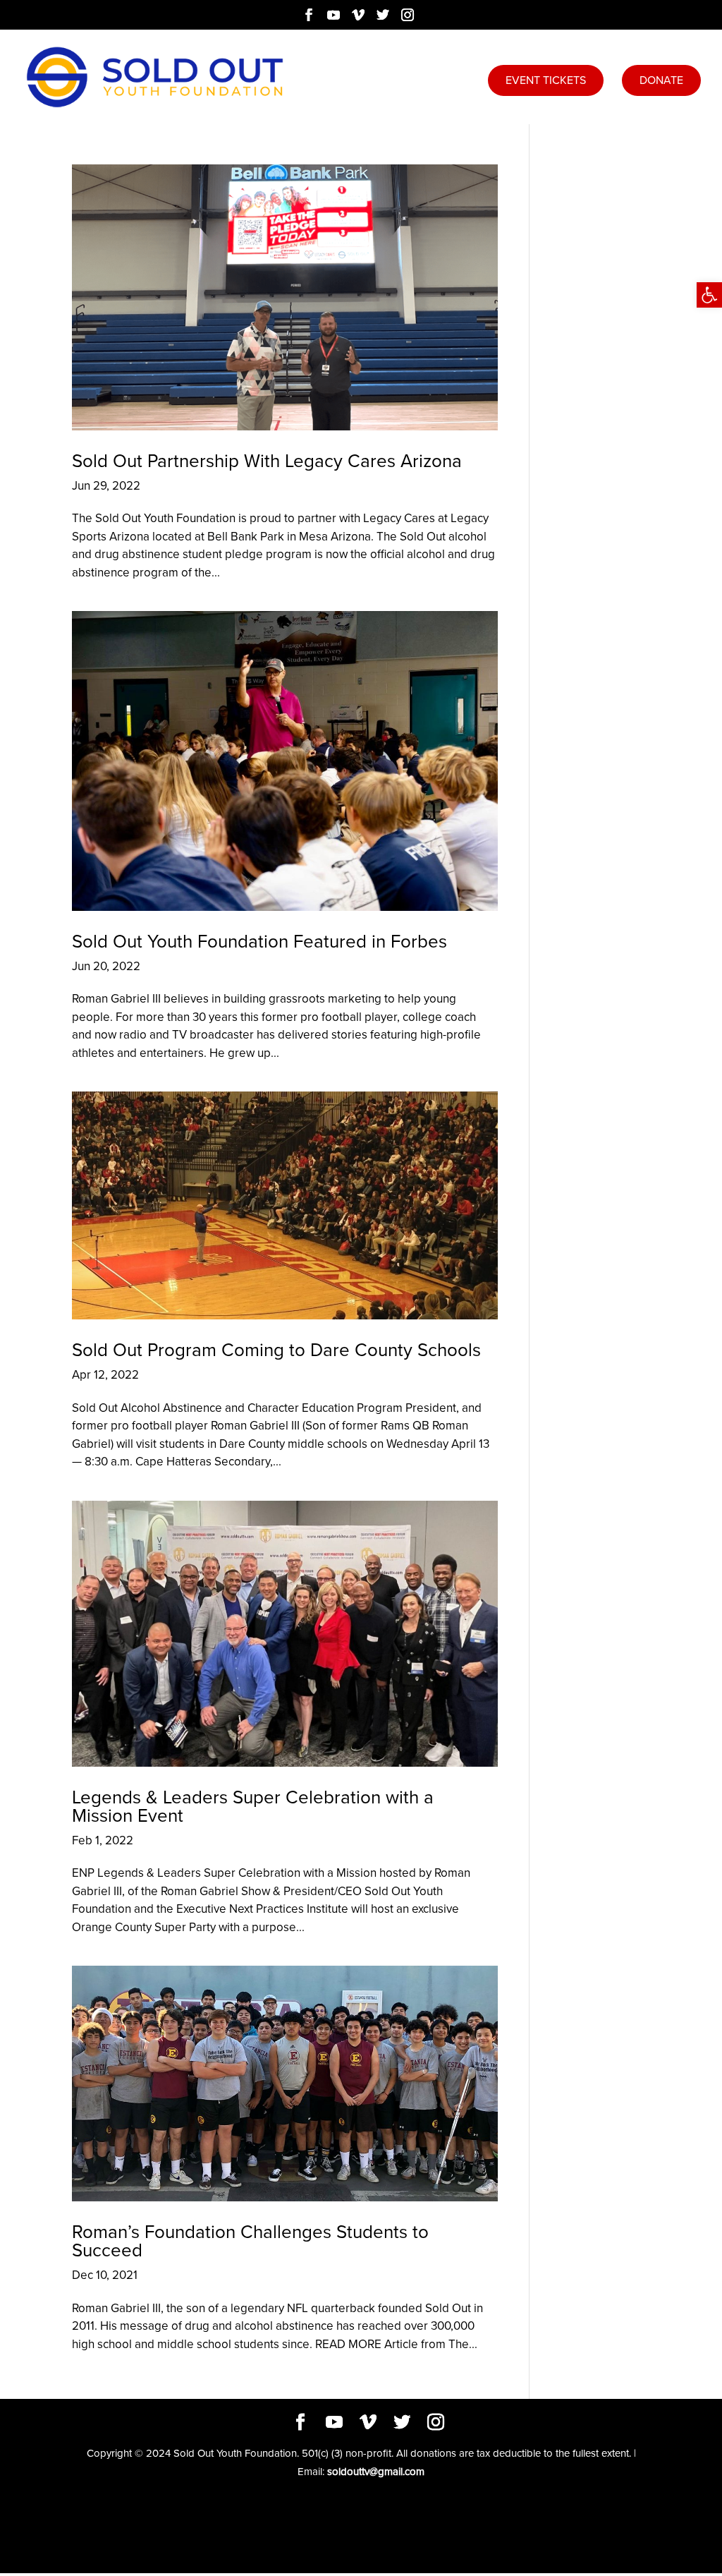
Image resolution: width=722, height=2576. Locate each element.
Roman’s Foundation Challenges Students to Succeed (250, 2241)
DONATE (661, 80)
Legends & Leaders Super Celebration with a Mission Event (253, 1806)
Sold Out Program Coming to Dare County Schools (276, 1350)
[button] (709, 295)
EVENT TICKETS (546, 80)
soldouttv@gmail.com (376, 2472)
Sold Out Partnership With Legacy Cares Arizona (267, 461)
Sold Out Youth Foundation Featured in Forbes (259, 941)
